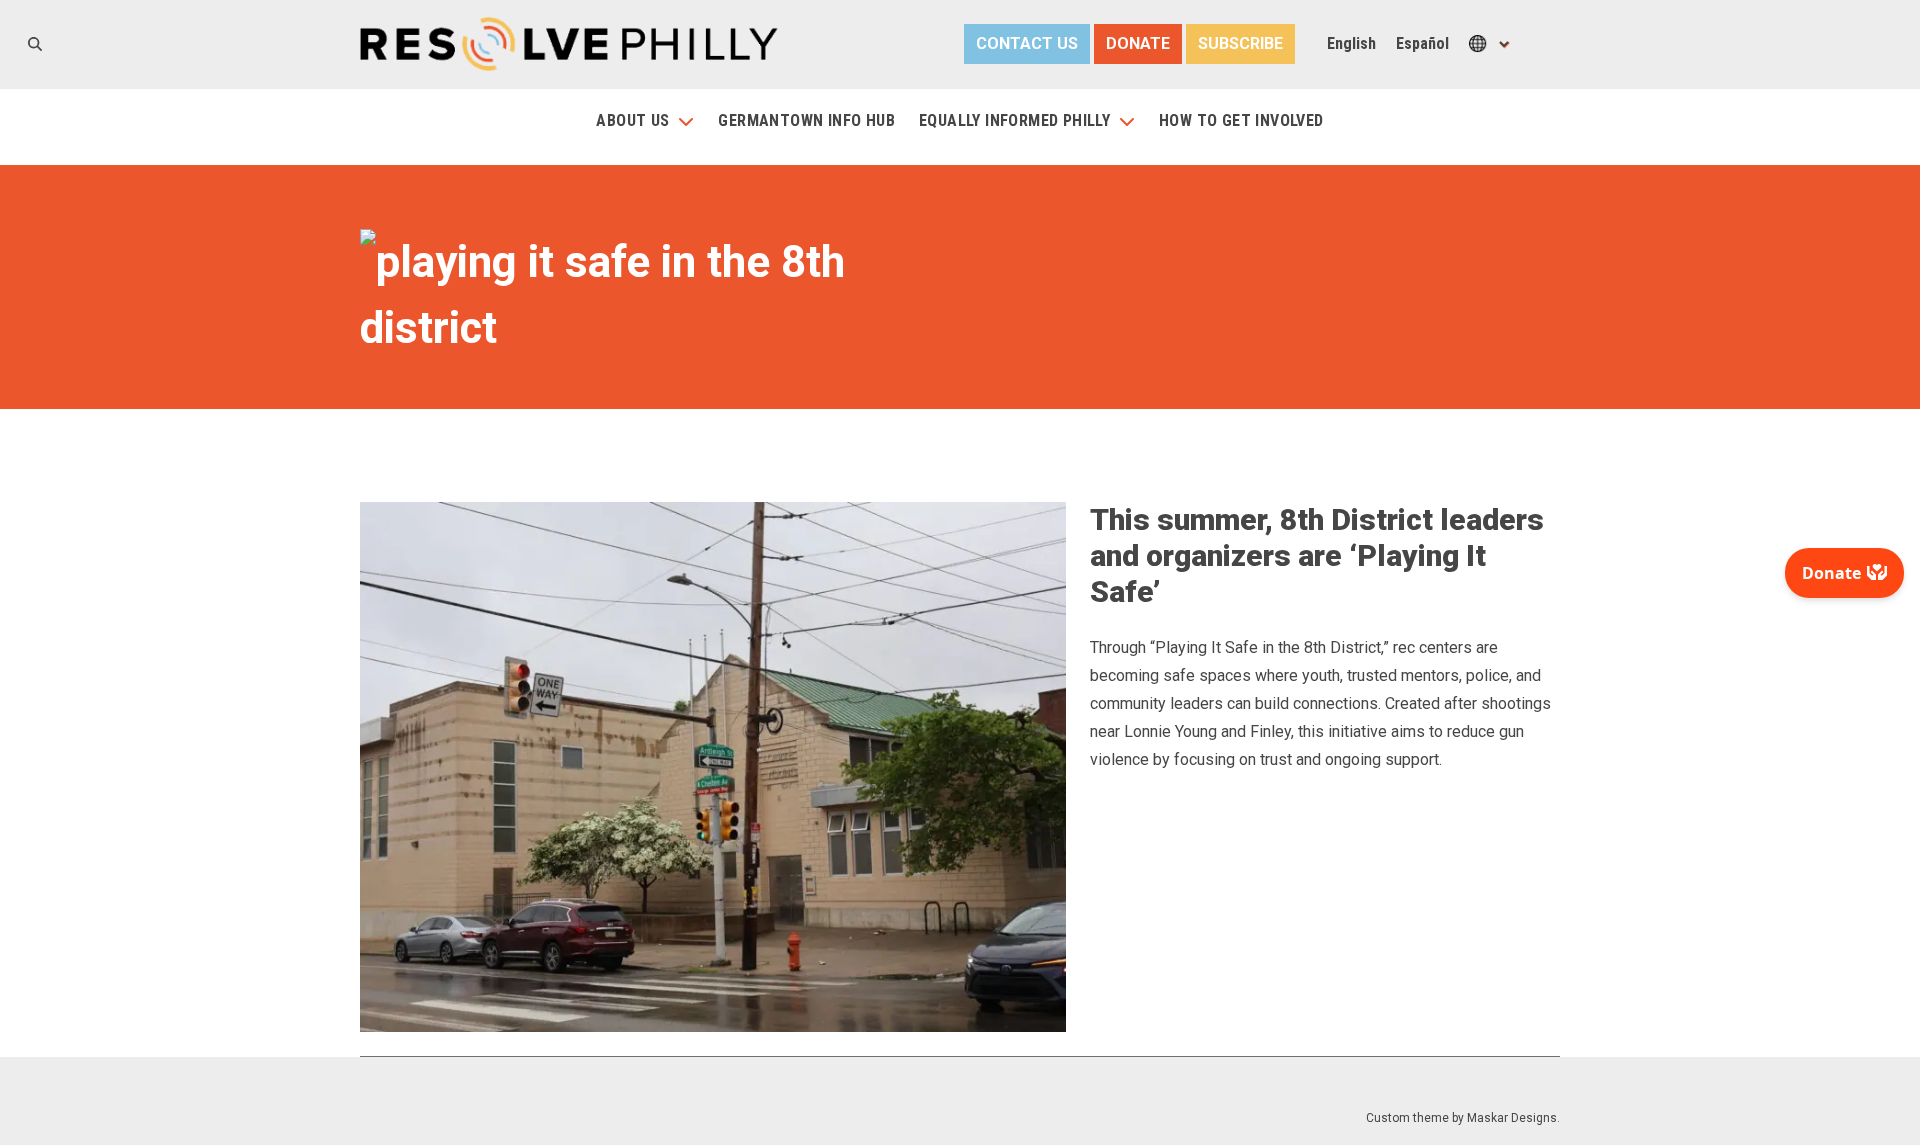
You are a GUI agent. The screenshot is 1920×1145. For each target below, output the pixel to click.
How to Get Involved (1241, 120)
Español (1422, 44)
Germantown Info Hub (806, 120)
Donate (1138, 43)
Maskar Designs (1512, 1118)
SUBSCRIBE (1240, 43)
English (1351, 44)
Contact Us (1027, 43)
